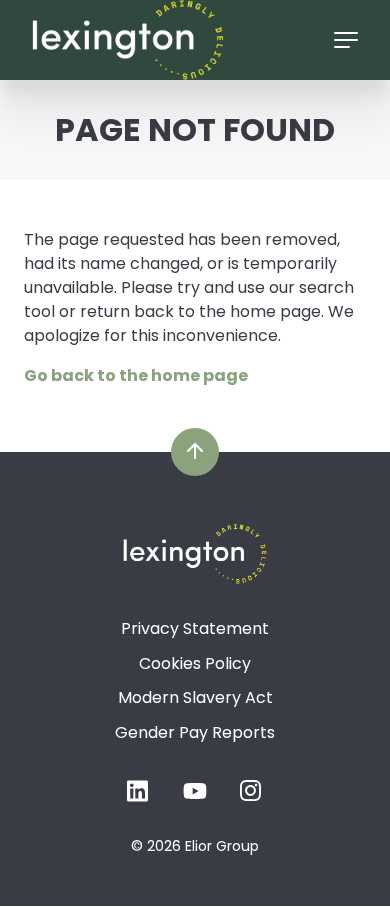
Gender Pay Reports (195, 732)
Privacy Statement (195, 628)
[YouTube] (195, 797)
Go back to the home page (136, 375)
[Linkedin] (139, 797)
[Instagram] (251, 797)
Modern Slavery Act (195, 697)
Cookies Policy (195, 663)
